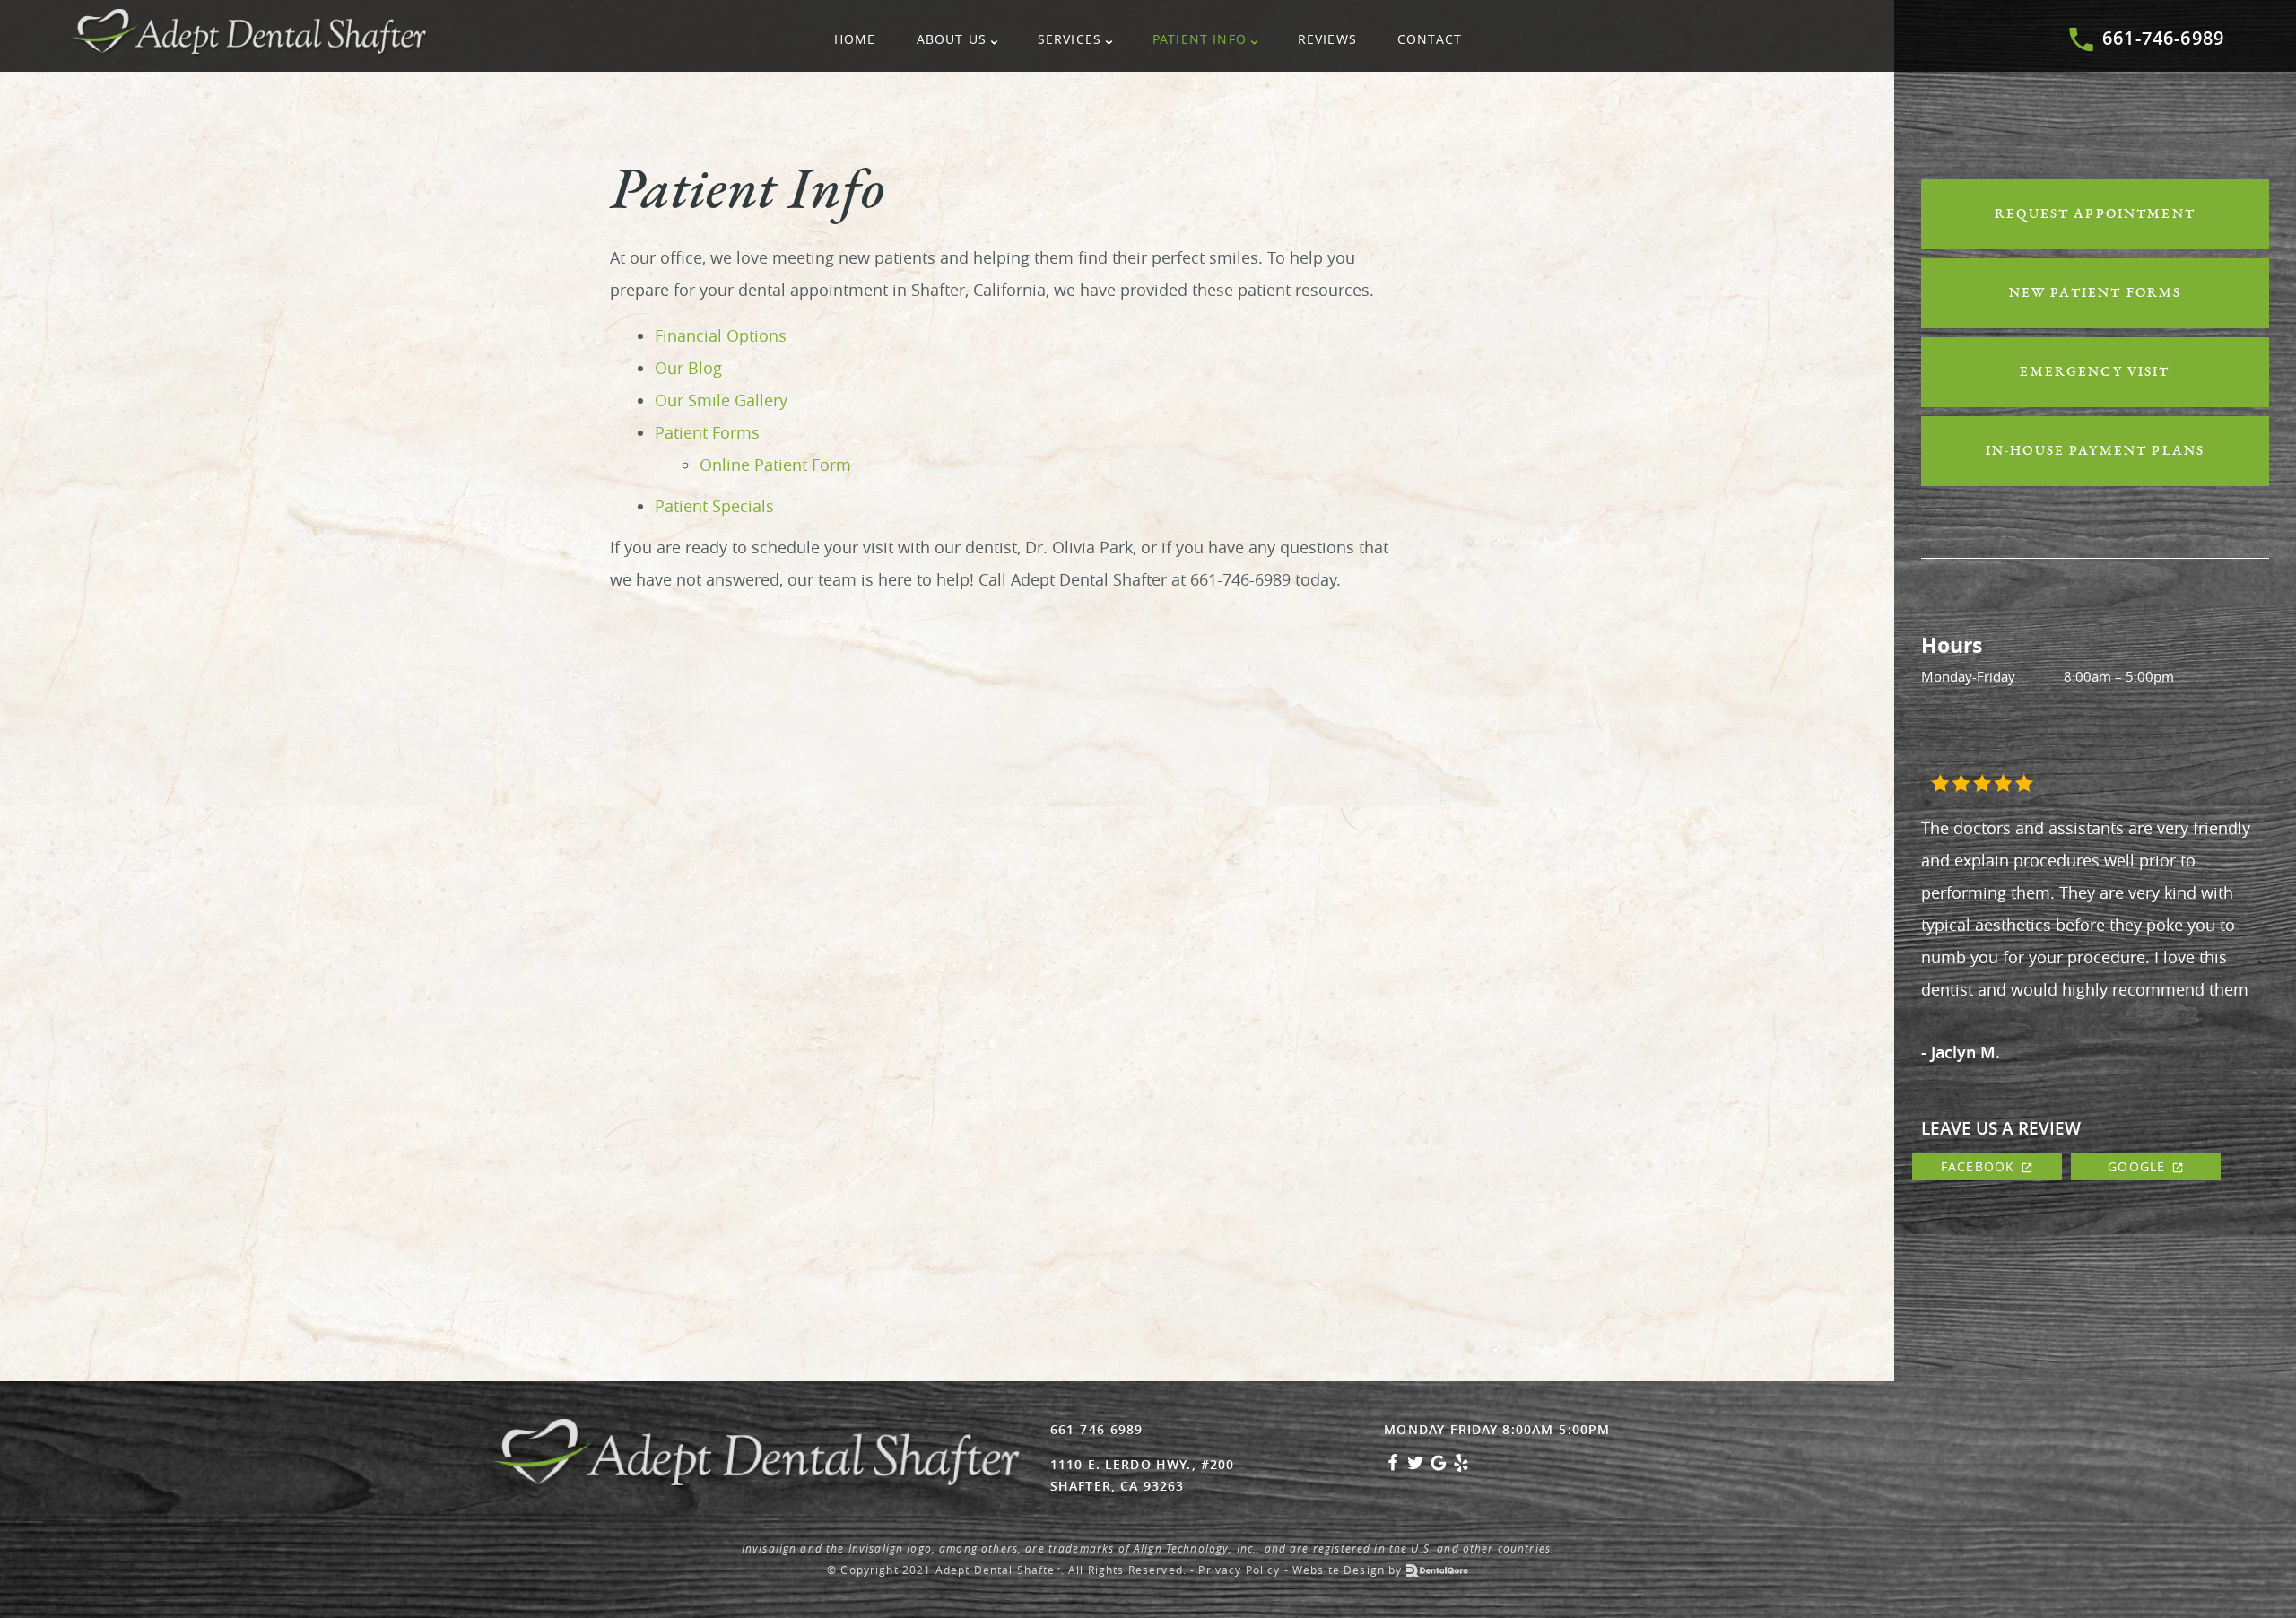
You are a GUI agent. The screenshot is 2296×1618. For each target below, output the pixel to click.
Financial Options (721, 335)
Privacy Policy (1239, 1570)
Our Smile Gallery (721, 400)
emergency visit (2095, 372)
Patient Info (1200, 39)
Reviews (1327, 39)
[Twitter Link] (1415, 1467)
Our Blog (688, 368)
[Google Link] (1439, 1467)
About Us (952, 39)
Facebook (1978, 1166)
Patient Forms (707, 432)
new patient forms (2096, 293)
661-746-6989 (2163, 38)
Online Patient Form (775, 465)
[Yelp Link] (1461, 1467)
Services (1070, 39)
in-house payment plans (2095, 451)
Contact (1430, 39)
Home (855, 39)
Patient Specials (714, 506)
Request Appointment (2095, 214)
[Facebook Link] (1393, 1467)
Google (2136, 1166)
